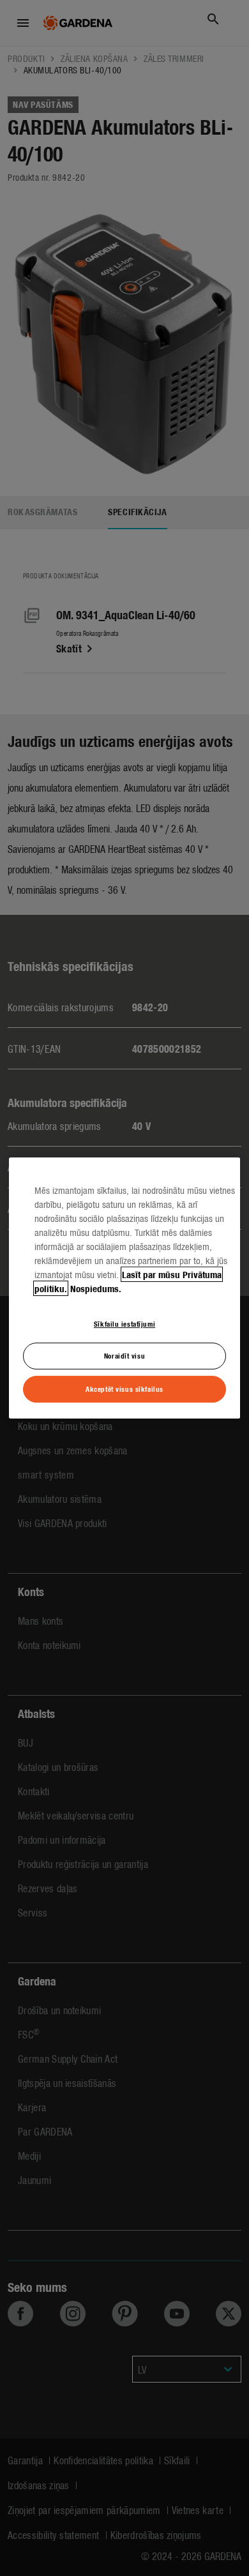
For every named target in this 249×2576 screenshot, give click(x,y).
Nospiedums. (96, 1288)
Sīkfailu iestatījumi (124, 1323)
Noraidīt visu (124, 1356)
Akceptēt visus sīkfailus (124, 1389)
